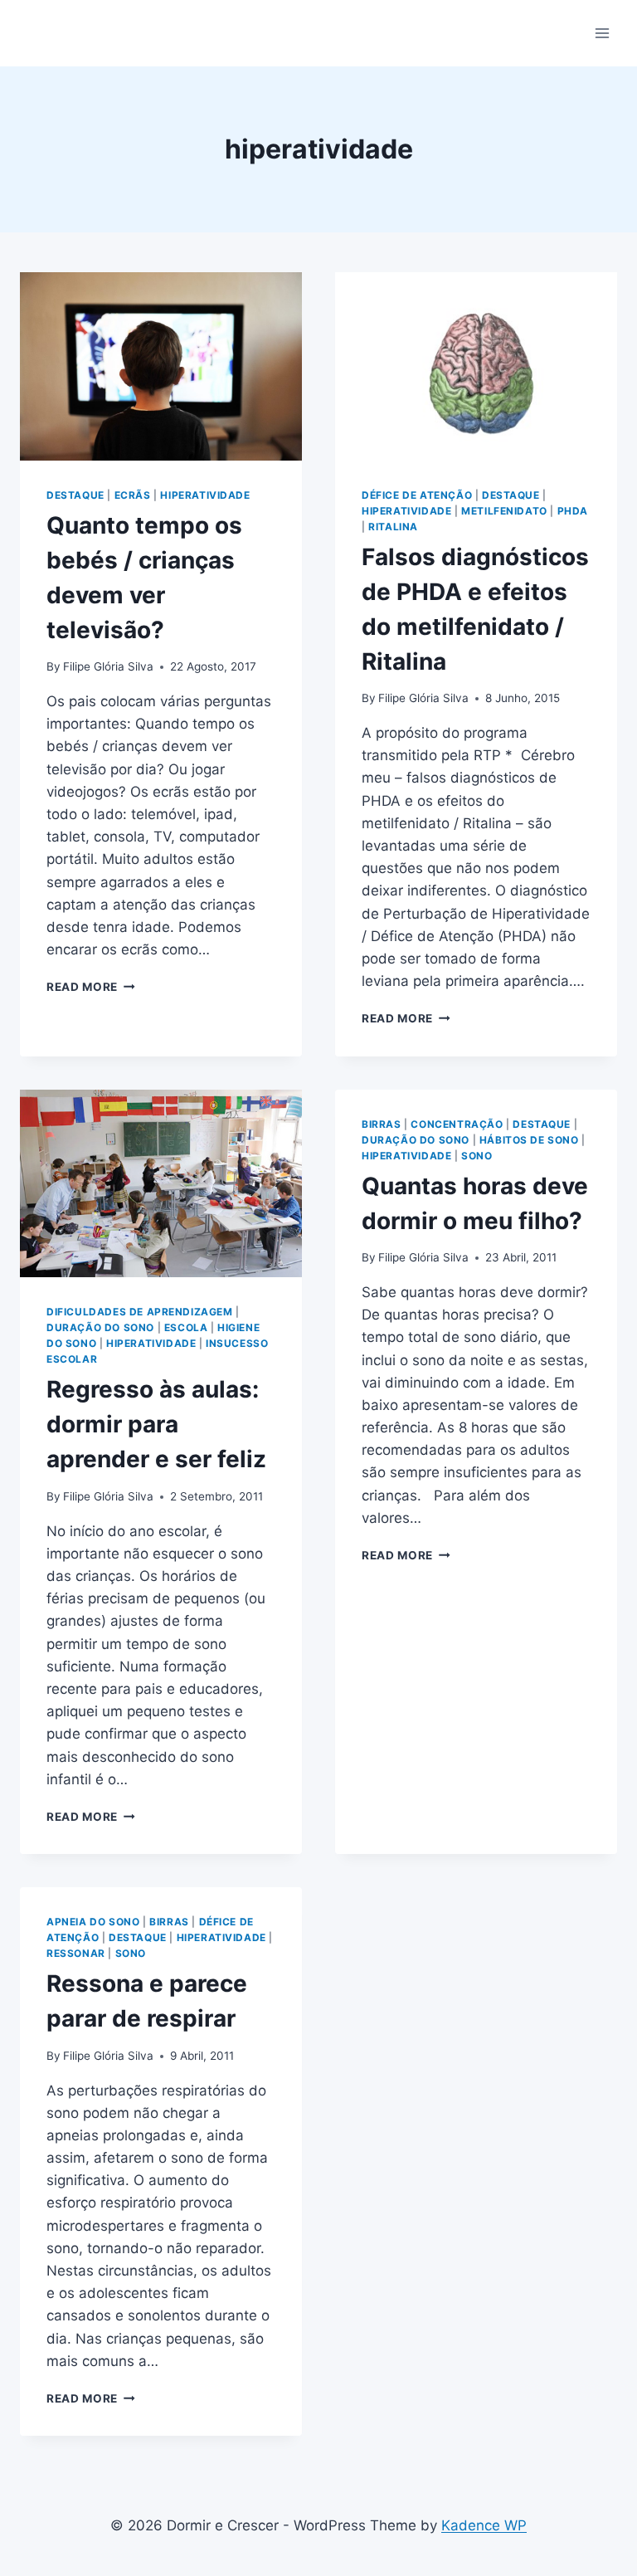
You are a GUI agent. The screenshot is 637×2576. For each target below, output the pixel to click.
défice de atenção (417, 495)
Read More (91, 987)
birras (382, 1124)
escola (186, 1327)
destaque (75, 495)
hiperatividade (205, 495)
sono (477, 1156)
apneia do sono (93, 1922)
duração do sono (100, 1327)
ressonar (76, 1953)
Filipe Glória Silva (108, 666)
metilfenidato (504, 511)
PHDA (573, 511)
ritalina (393, 527)
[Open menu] (602, 33)
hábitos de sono (529, 1140)
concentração (457, 1124)
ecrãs (133, 495)
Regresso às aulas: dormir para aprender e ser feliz (156, 1424)
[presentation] (161, 366)
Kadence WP (484, 2525)
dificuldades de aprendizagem (140, 1312)
